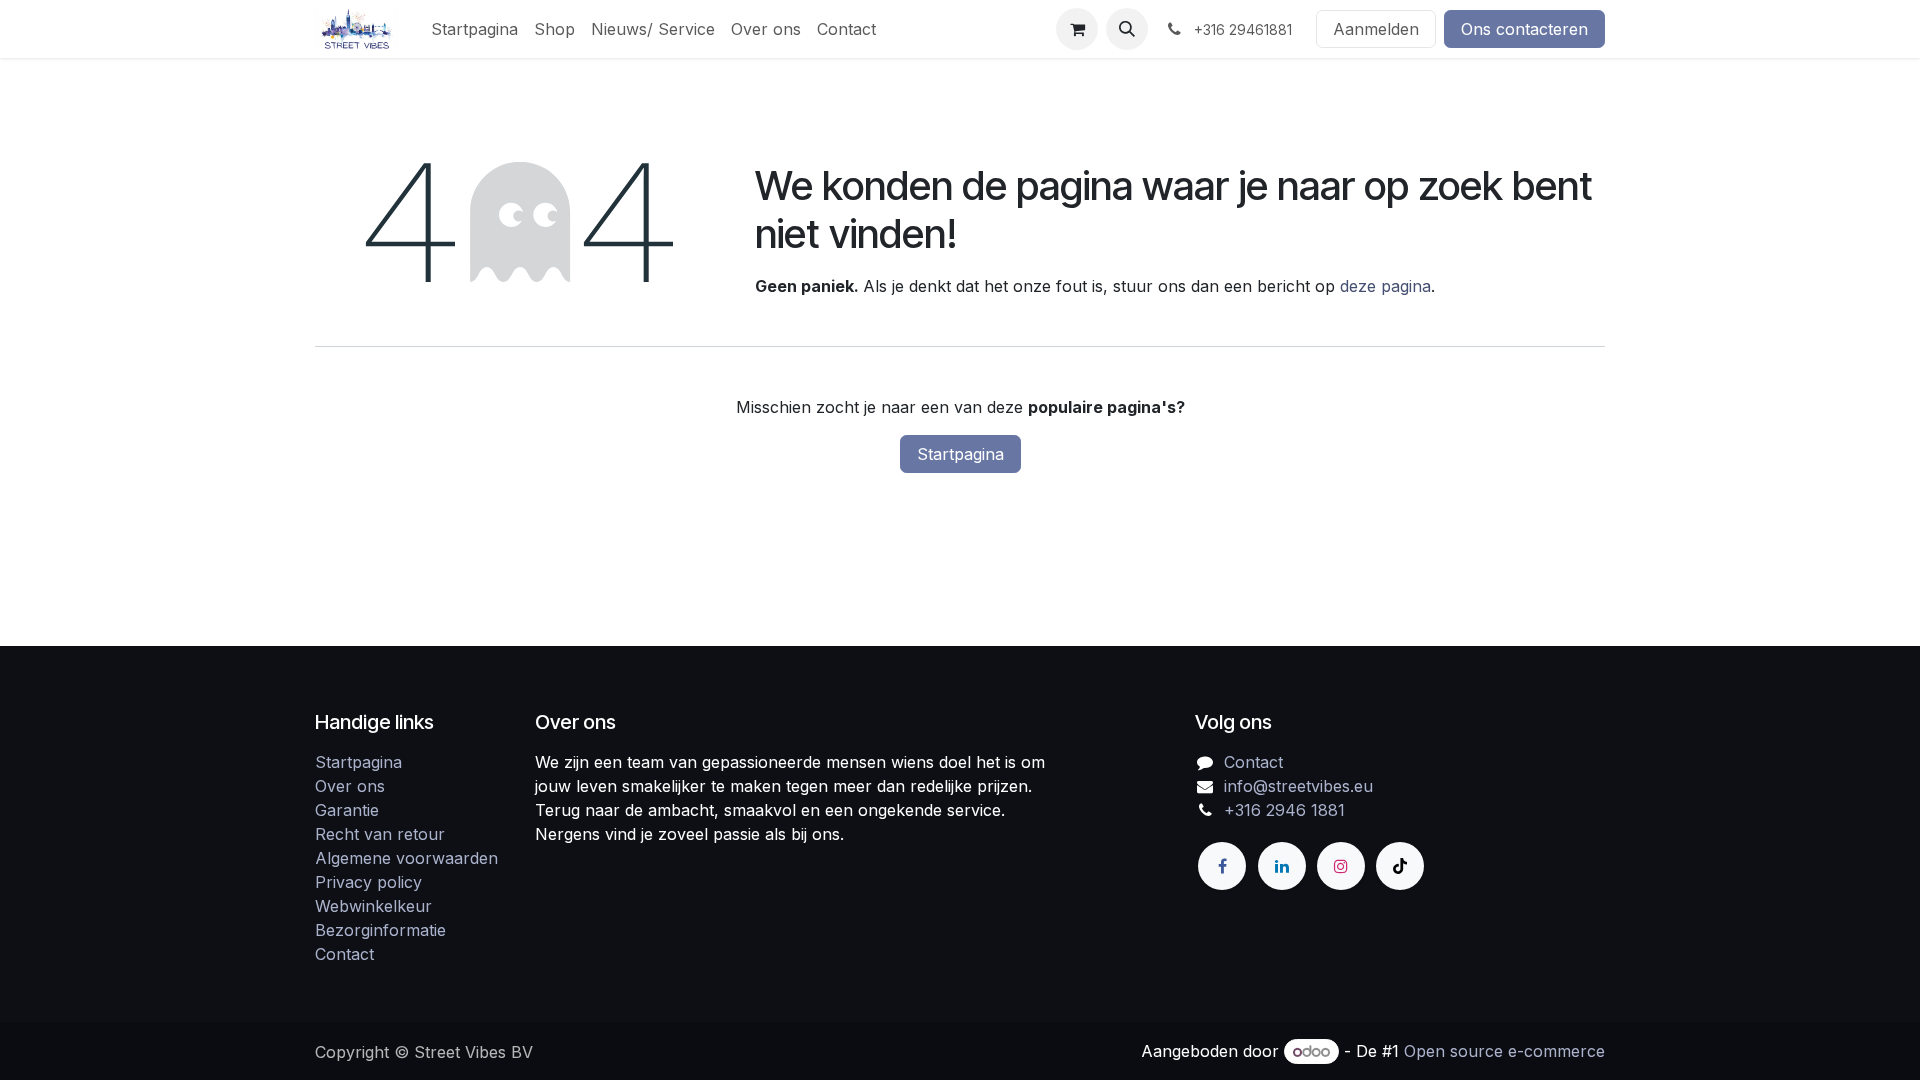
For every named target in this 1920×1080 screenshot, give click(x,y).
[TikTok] (1400, 866)
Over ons (350, 786)
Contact (344, 954)
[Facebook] (1222, 866)
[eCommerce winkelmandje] (1077, 29)
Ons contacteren (1524, 29)
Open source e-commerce (1504, 1051)
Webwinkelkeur (373, 906)
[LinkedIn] (1282, 866)
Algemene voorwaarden (406, 858)
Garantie (347, 810)
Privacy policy (368, 882)
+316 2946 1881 (1284, 810)
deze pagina (1385, 286)
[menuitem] (474, 29)
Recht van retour (380, 834)
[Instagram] (1341, 866)
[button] (1127, 29)
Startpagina (960, 454)
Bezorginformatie (380, 930)
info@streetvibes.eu (1298, 786)
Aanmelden (1376, 29)
